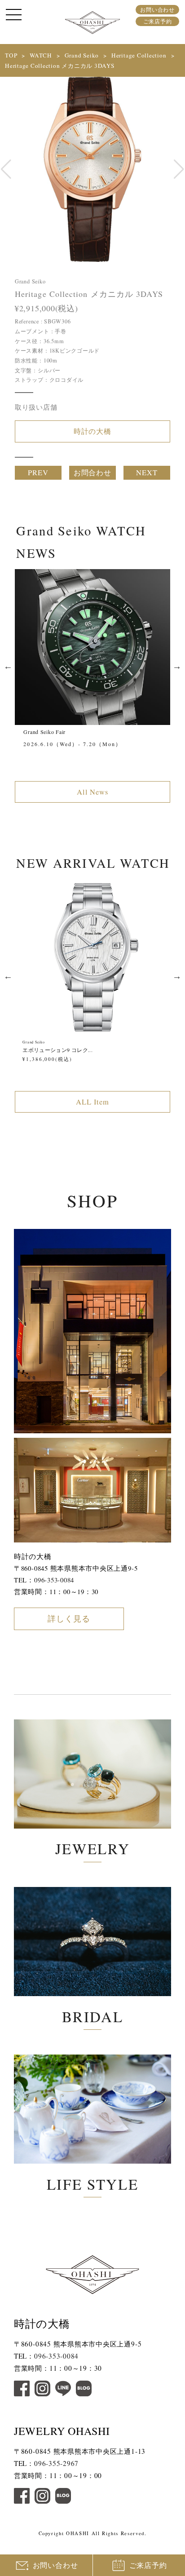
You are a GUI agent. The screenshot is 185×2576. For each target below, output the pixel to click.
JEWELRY (92, 1848)
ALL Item (92, 1102)
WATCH (41, 55)
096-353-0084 (54, 1580)
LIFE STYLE (92, 2184)
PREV (38, 473)
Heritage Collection (139, 55)
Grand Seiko (82, 55)
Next (177, 666)
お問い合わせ (157, 9)
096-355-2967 (56, 2463)
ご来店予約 (158, 21)
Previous (8, 666)
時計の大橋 (93, 431)
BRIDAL (93, 2016)
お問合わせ (93, 473)
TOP (11, 55)
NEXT (147, 473)
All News (93, 792)
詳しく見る (69, 1618)
